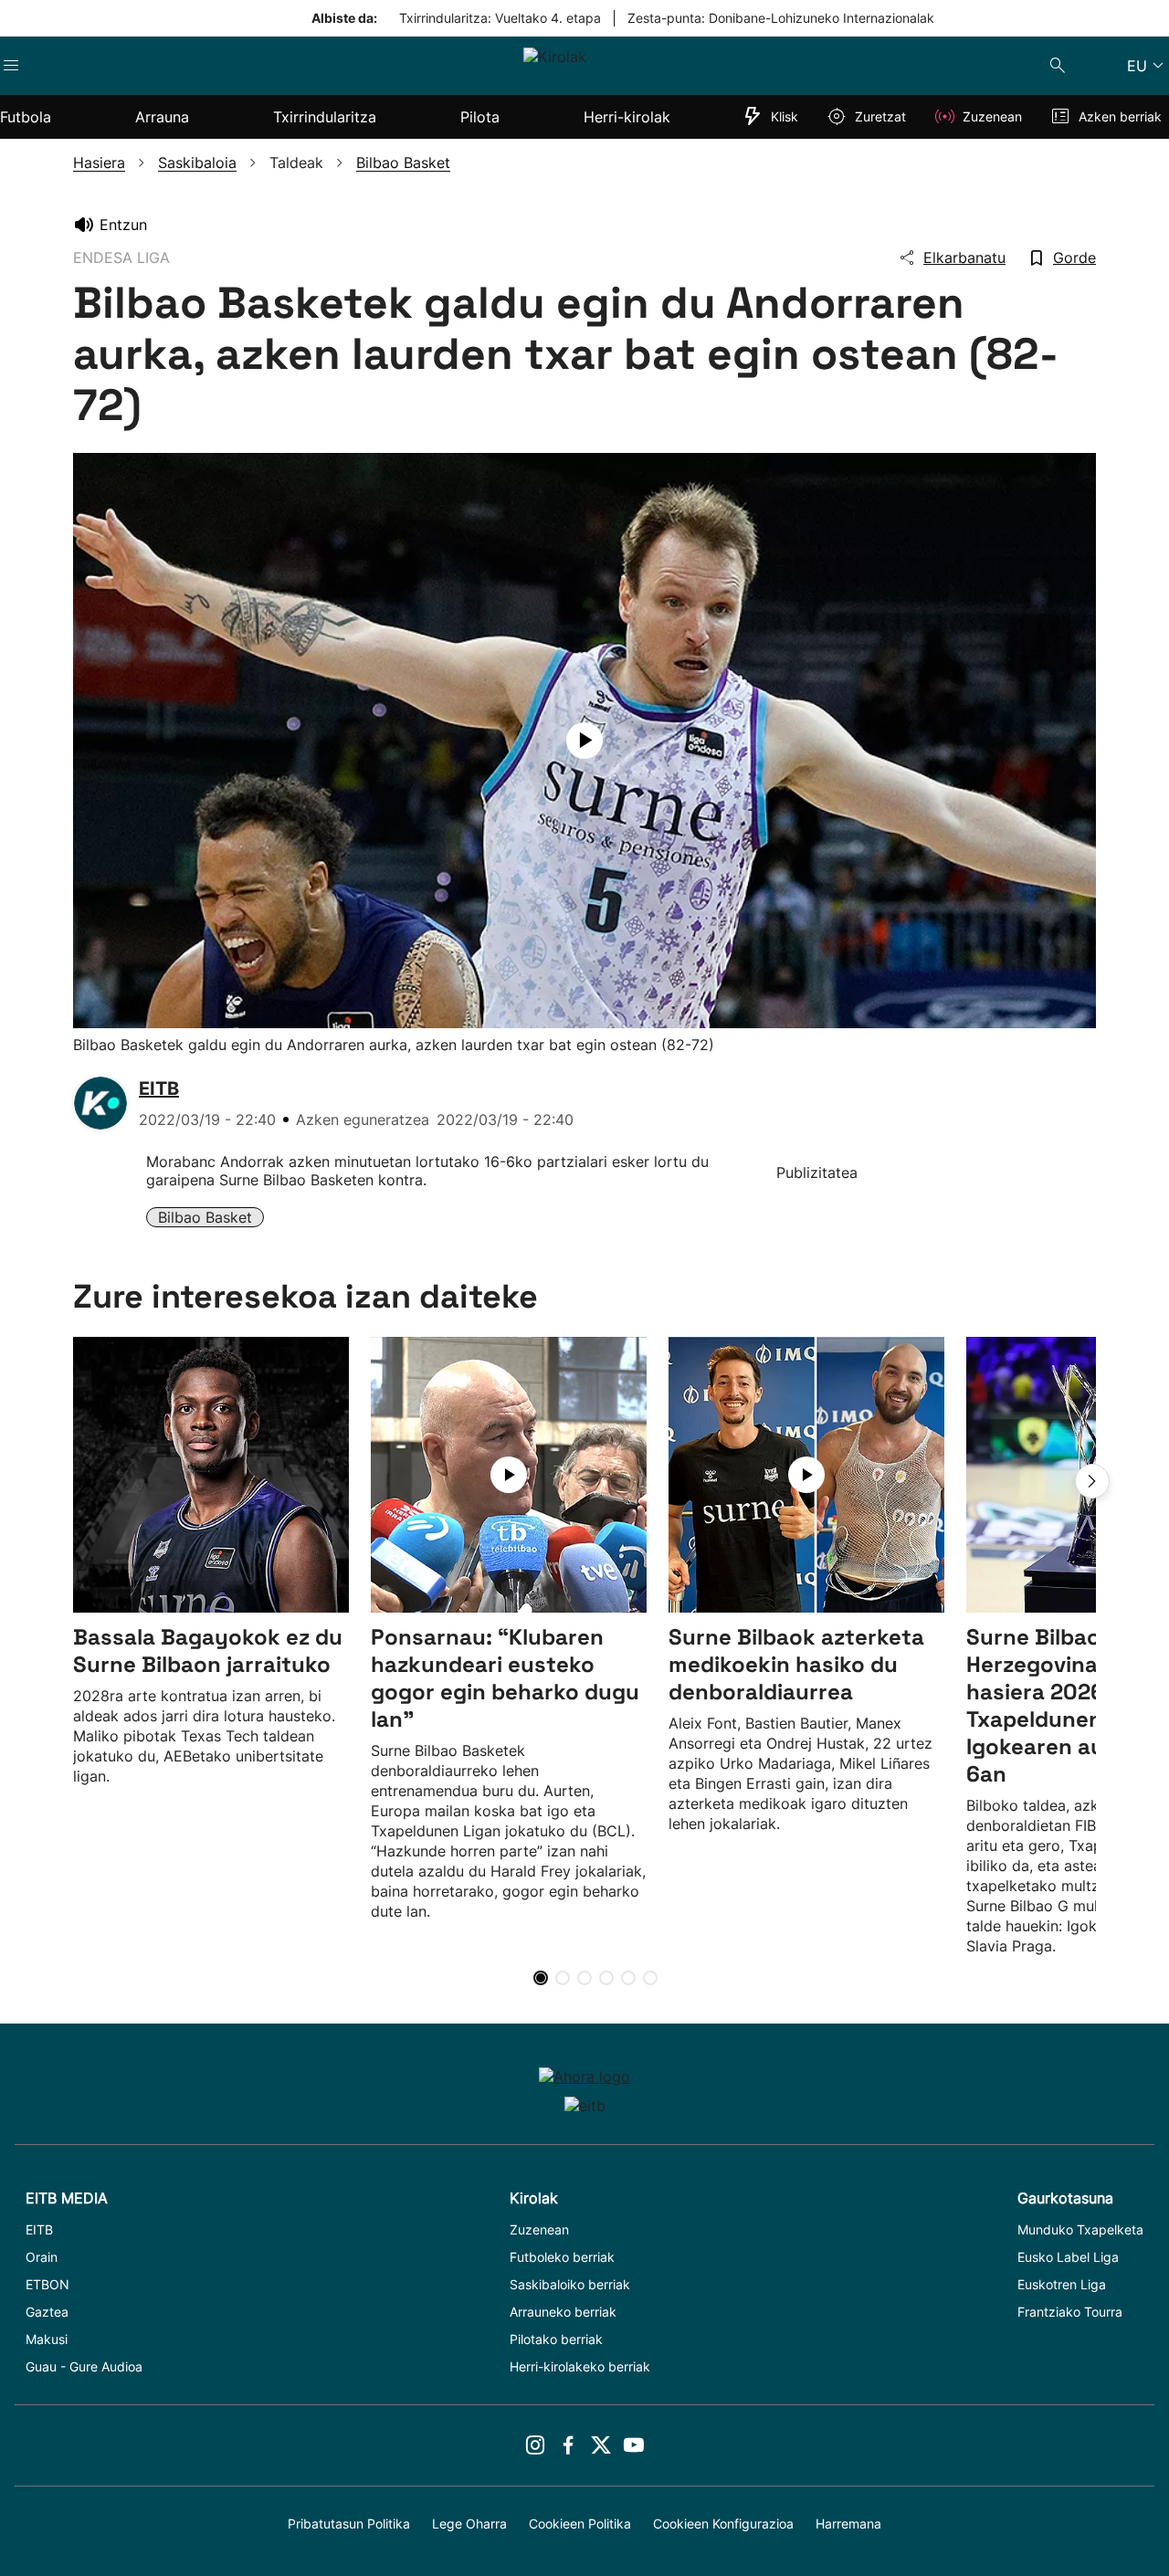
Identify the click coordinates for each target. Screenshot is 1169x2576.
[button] (1092, 1481)
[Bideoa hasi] (584, 741)
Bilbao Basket (205, 1217)
